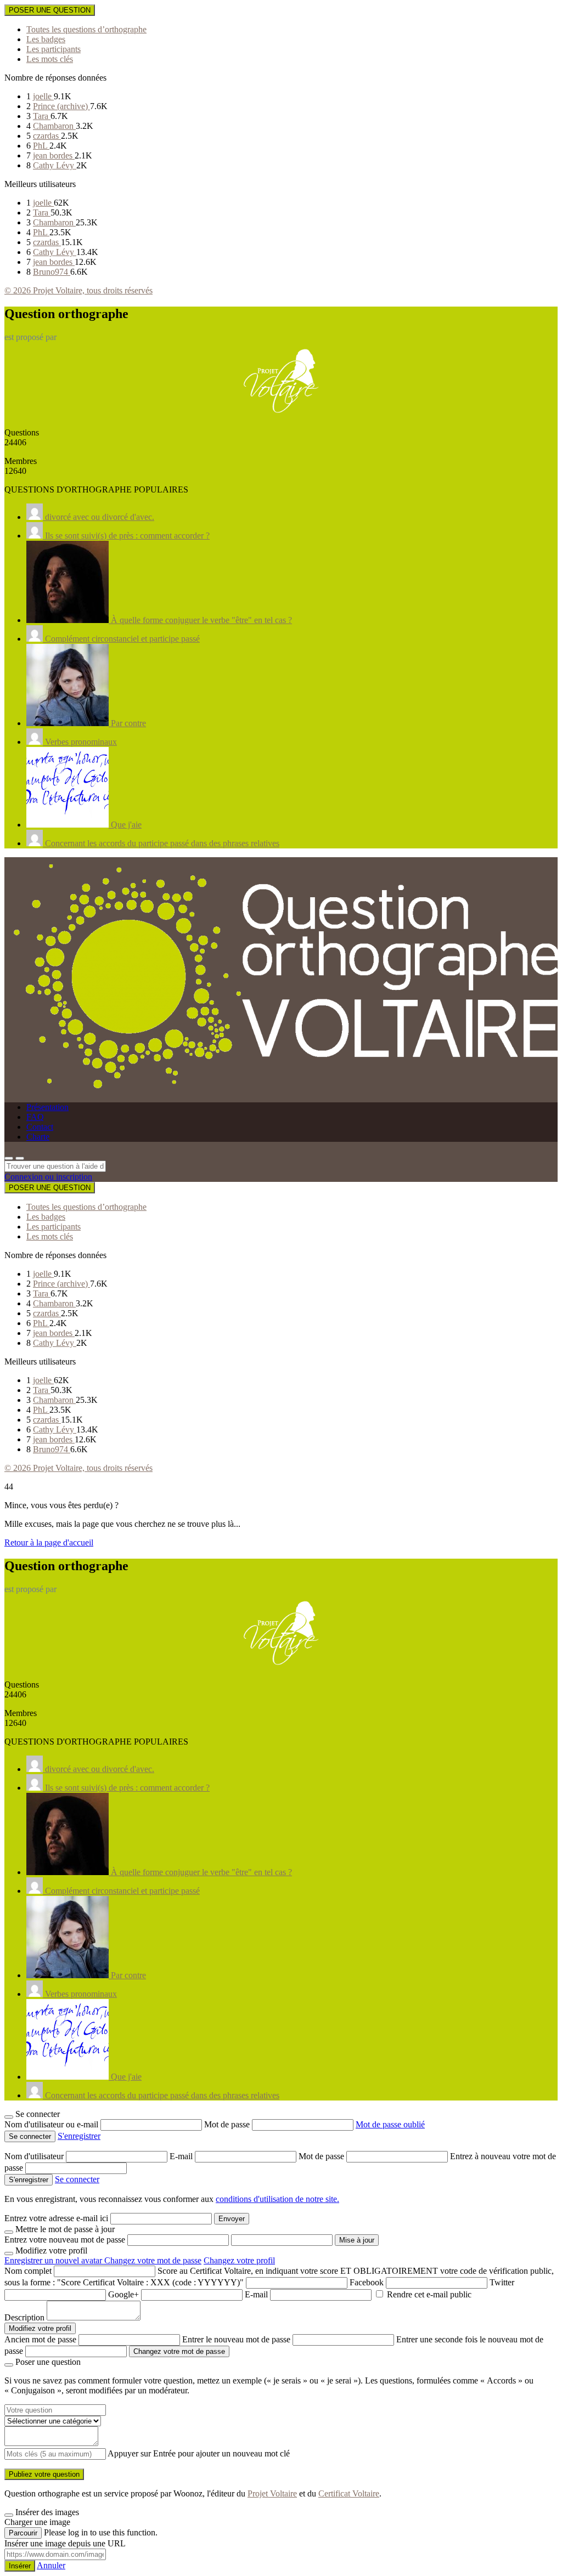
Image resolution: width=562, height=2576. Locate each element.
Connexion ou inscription (48, 1177)
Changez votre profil (239, 2260)
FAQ (35, 1117)
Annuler (51, 2565)
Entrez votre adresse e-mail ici (56, 2218)
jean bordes (54, 155)
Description (24, 2317)
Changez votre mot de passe (153, 2260)
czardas (47, 136)
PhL (41, 146)
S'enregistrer (79, 2136)
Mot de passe (228, 2124)
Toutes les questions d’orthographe (86, 29)
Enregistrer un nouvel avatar (54, 2260)
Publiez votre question (44, 2474)
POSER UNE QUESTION (50, 10)
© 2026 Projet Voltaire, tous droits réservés (78, 290)
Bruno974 (52, 272)
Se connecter (77, 2179)
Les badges (46, 39)
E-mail (182, 2156)
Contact (40, 1127)
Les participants (54, 49)
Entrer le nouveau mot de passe (236, 2339)
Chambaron (54, 126)
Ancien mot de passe (40, 2339)
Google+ (123, 2294)
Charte (38, 1137)
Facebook (367, 2282)
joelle (43, 96)
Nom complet (28, 2271)
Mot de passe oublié (390, 2124)
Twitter (502, 2282)
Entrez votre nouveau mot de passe (65, 2240)
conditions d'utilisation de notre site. (277, 2199)
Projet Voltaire (272, 2493)
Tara (42, 116)
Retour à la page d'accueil (49, 1542)
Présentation (47, 1107)
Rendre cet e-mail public (429, 2294)
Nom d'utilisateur (35, 2156)
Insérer (20, 2566)
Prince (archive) (61, 106)
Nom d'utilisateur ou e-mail (52, 2124)
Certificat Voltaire (349, 2493)
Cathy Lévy (55, 165)
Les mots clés (50, 59)
